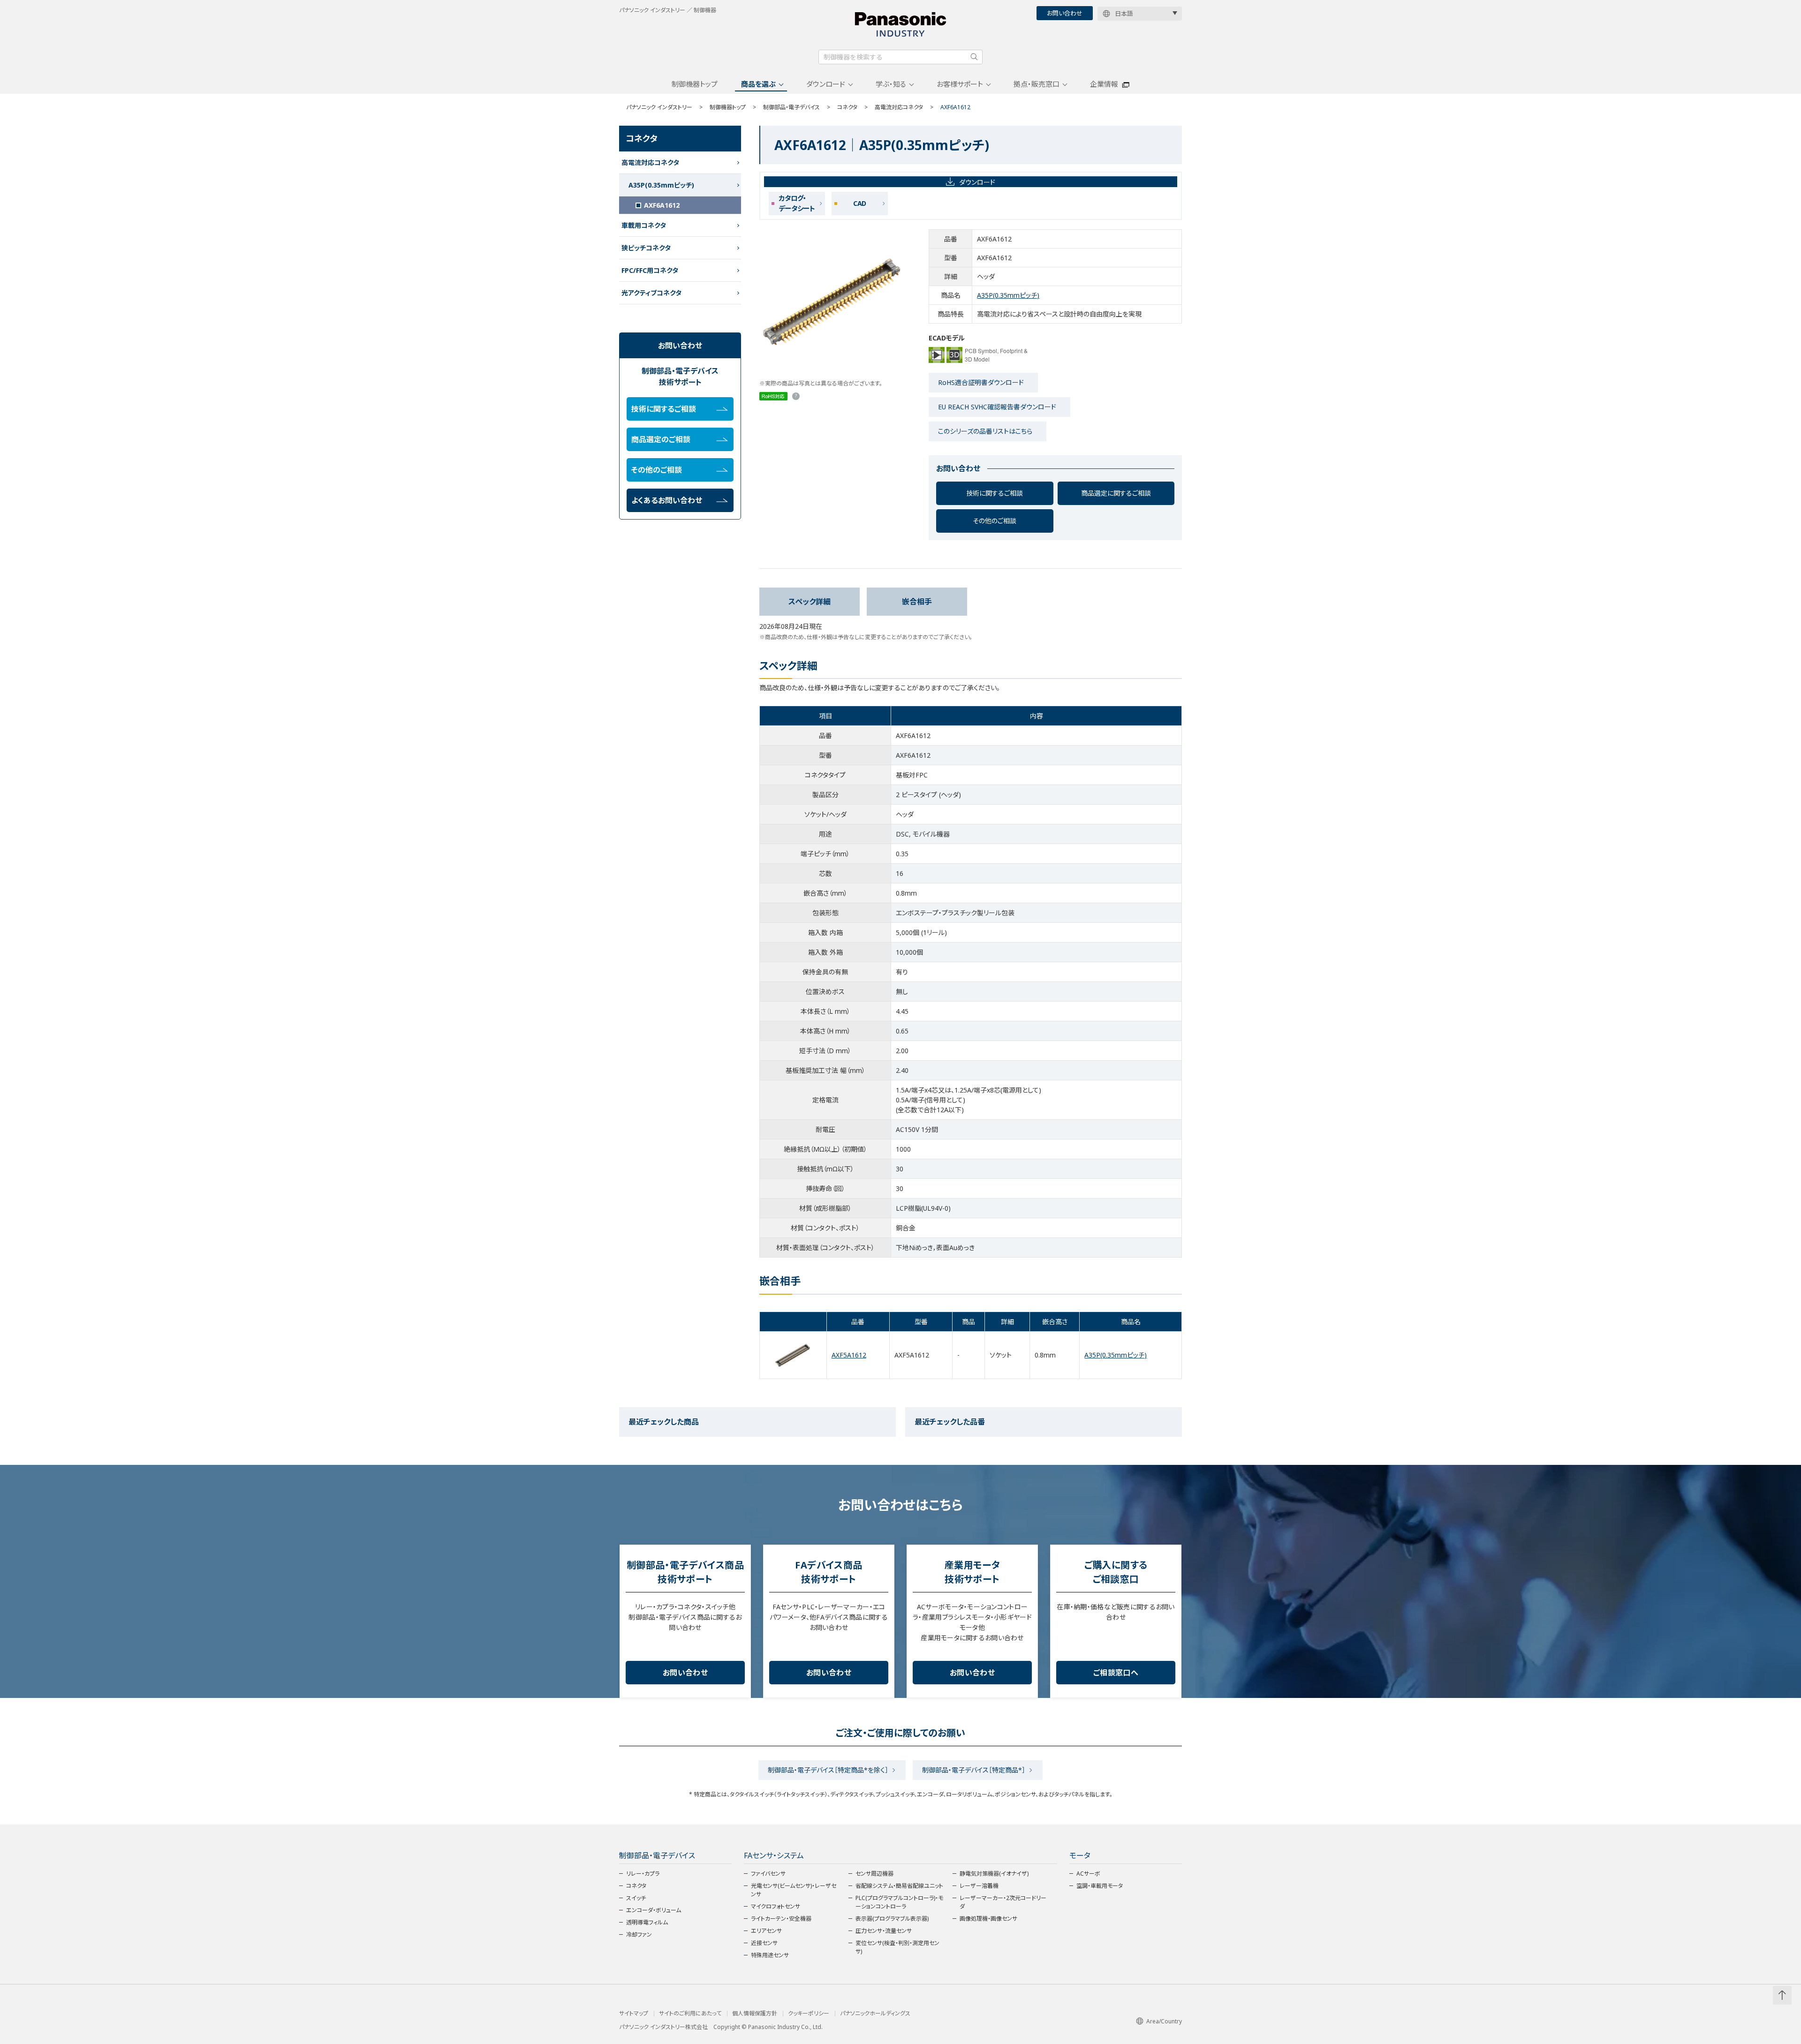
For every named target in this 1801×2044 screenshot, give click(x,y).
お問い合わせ (1065, 13)
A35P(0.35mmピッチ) (1008, 295)
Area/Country (1164, 2021)
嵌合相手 (917, 602)
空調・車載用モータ (1100, 1886)
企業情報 (1104, 84)
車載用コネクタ (644, 225)
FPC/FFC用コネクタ (650, 270)
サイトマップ (634, 2014)
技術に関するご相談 (995, 493)
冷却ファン (639, 1935)
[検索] (974, 57)
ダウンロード (826, 84)
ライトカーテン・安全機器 (781, 1919)
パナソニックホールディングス (875, 2014)
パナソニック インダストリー (659, 107)
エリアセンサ (766, 1931)
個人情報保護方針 (755, 2014)
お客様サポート (960, 84)
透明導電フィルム (647, 1922)
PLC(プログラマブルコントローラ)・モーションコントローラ (899, 1902)
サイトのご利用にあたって (690, 2014)
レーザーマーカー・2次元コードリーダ (1003, 1902)
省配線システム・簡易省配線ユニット (899, 1886)
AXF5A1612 (849, 1355)
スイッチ (636, 1898)
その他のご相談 (995, 521)
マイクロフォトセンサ (776, 1906)
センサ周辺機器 (874, 1874)
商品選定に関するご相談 (1116, 493)
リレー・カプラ (643, 1874)
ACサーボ (1088, 1874)
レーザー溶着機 (979, 1886)
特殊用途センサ (770, 1955)
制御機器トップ (695, 84)
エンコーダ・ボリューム (654, 1910)
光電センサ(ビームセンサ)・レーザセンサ (794, 1890)
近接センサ (764, 1943)
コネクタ (847, 107)
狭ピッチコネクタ (646, 248)
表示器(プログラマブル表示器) (892, 1919)
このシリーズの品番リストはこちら (985, 431)
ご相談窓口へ (1116, 1673)
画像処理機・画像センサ (988, 1919)
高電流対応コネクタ (899, 107)
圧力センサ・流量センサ (884, 1931)
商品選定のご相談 (661, 439)
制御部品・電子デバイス (791, 107)
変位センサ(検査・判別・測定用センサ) (897, 1947)
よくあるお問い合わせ (667, 500)
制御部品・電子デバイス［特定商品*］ (974, 1770)
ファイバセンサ (768, 1874)
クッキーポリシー (809, 2014)
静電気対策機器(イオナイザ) (994, 1874)
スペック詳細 (810, 602)
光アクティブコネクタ (651, 293)
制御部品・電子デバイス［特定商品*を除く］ (828, 1770)
